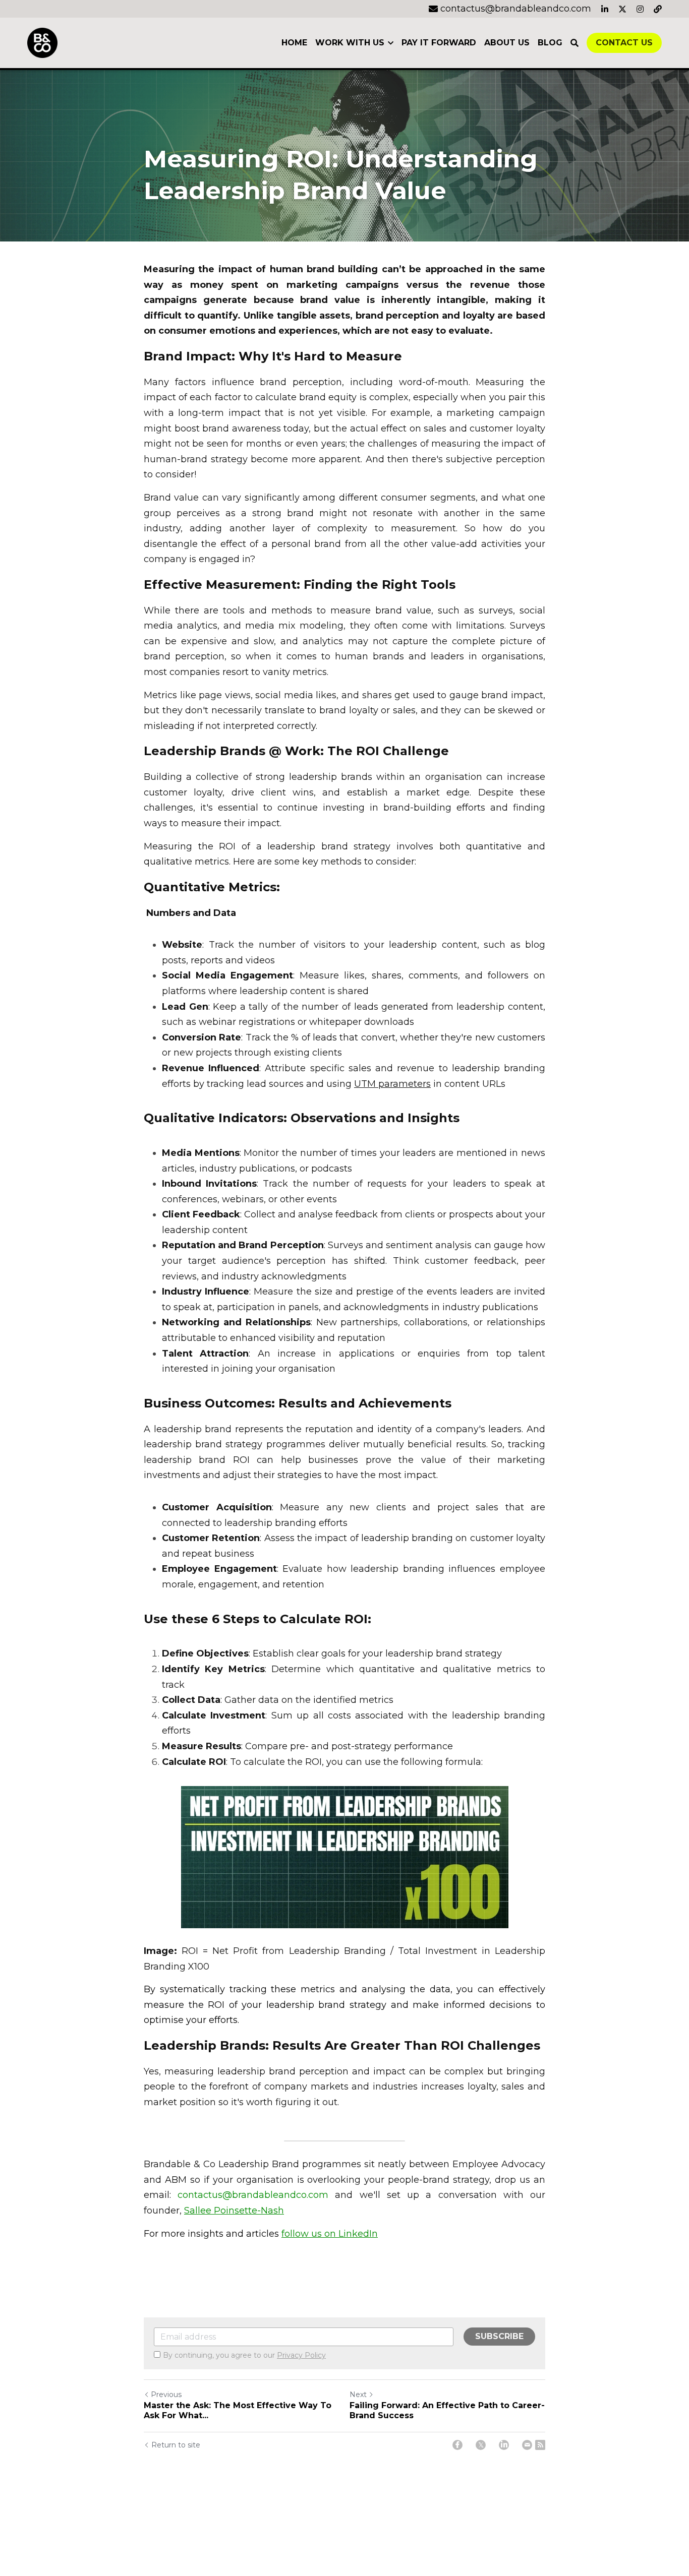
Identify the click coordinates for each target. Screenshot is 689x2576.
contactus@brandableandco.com (253, 2195)
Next (358, 2395)
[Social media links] (605, 9)
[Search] (575, 43)
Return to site (176, 2445)
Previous (166, 2395)
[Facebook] (457, 2445)
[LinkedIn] (504, 2445)
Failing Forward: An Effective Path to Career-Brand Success (447, 2410)
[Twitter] (481, 2445)
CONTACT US (624, 43)
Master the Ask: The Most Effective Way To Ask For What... (238, 2410)
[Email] (527, 2445)
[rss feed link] (540, 2445)
